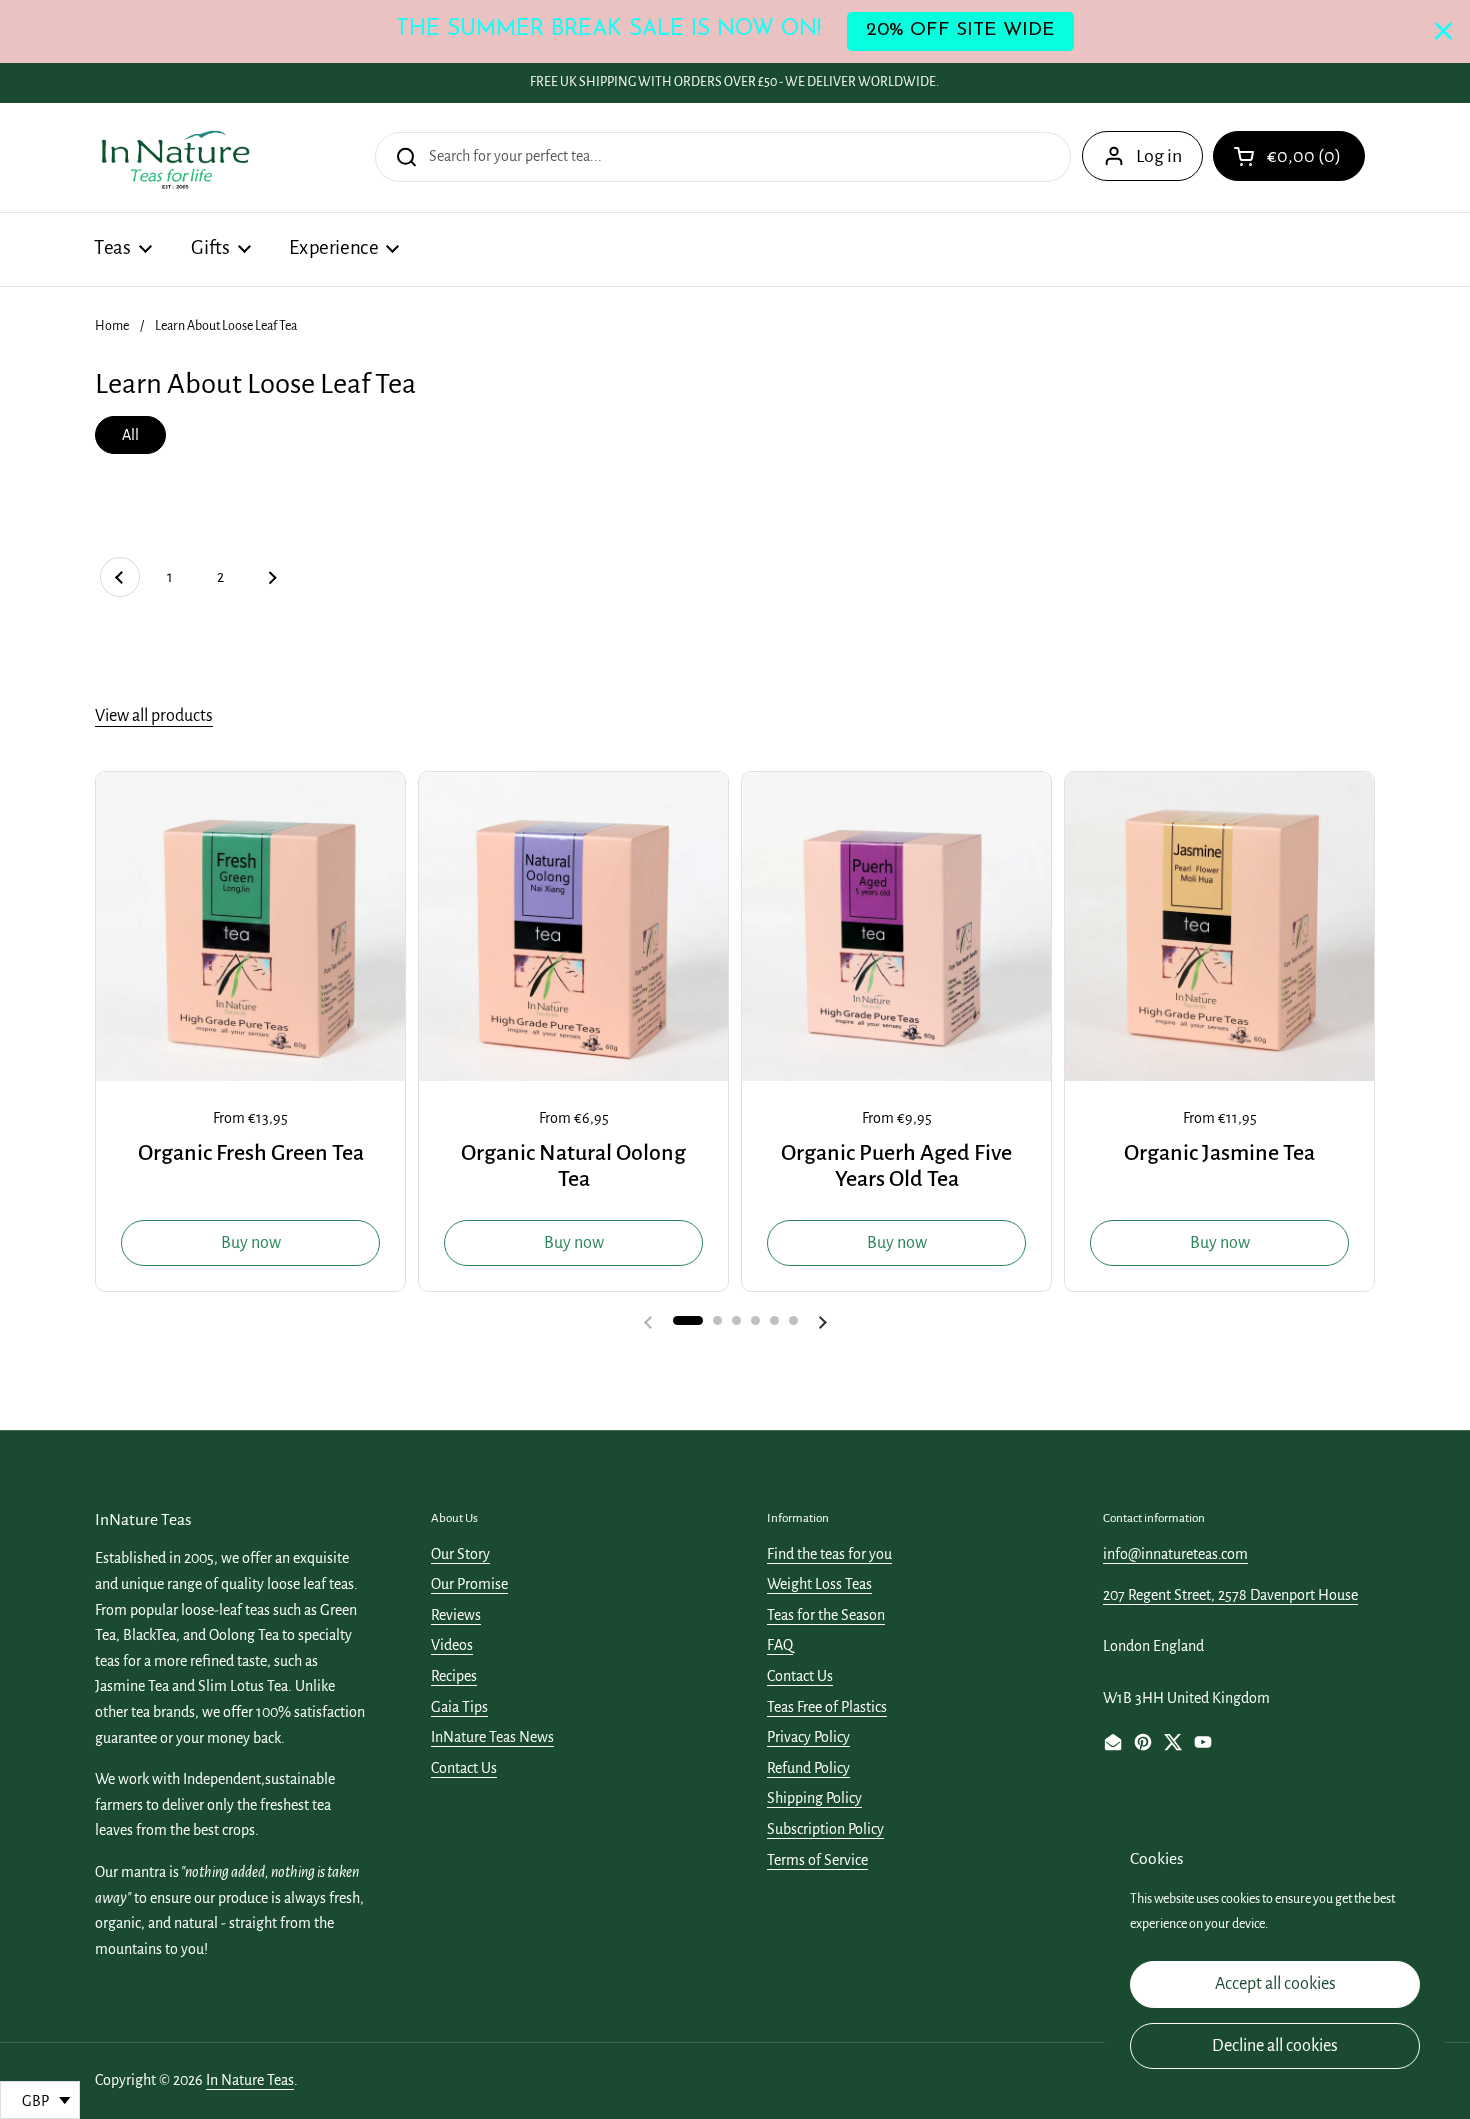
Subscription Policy (825, 1829)
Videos (452, 1645)
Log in (1159, 156)
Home (112, 326)
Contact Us (464, 1768)
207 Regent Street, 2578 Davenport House (1230, 1595)
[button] (1289, 156)
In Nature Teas (250, 2080)
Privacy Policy (808, 1737)
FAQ (780, 1645)
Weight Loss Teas (819, 1584)
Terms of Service (817, 1860)
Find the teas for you (829, 1554)
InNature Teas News (492, 1737)
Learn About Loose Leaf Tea (226, 326)
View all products (154, 716)
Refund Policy (808, 1768)
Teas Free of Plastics (827, 1707)
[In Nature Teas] (174, 157)
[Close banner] (1443, 31)
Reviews (456, 1615)
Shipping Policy (814, 1798)
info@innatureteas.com (1175, 1554)
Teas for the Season (826, 1615)
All (130, 435)
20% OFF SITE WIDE (960, 30)
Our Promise (469, 1584)
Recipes (454, 1676)
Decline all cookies (1275, 2046)
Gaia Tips (459, 1707)
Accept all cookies (1275, 1984)
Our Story (460, 1554)
